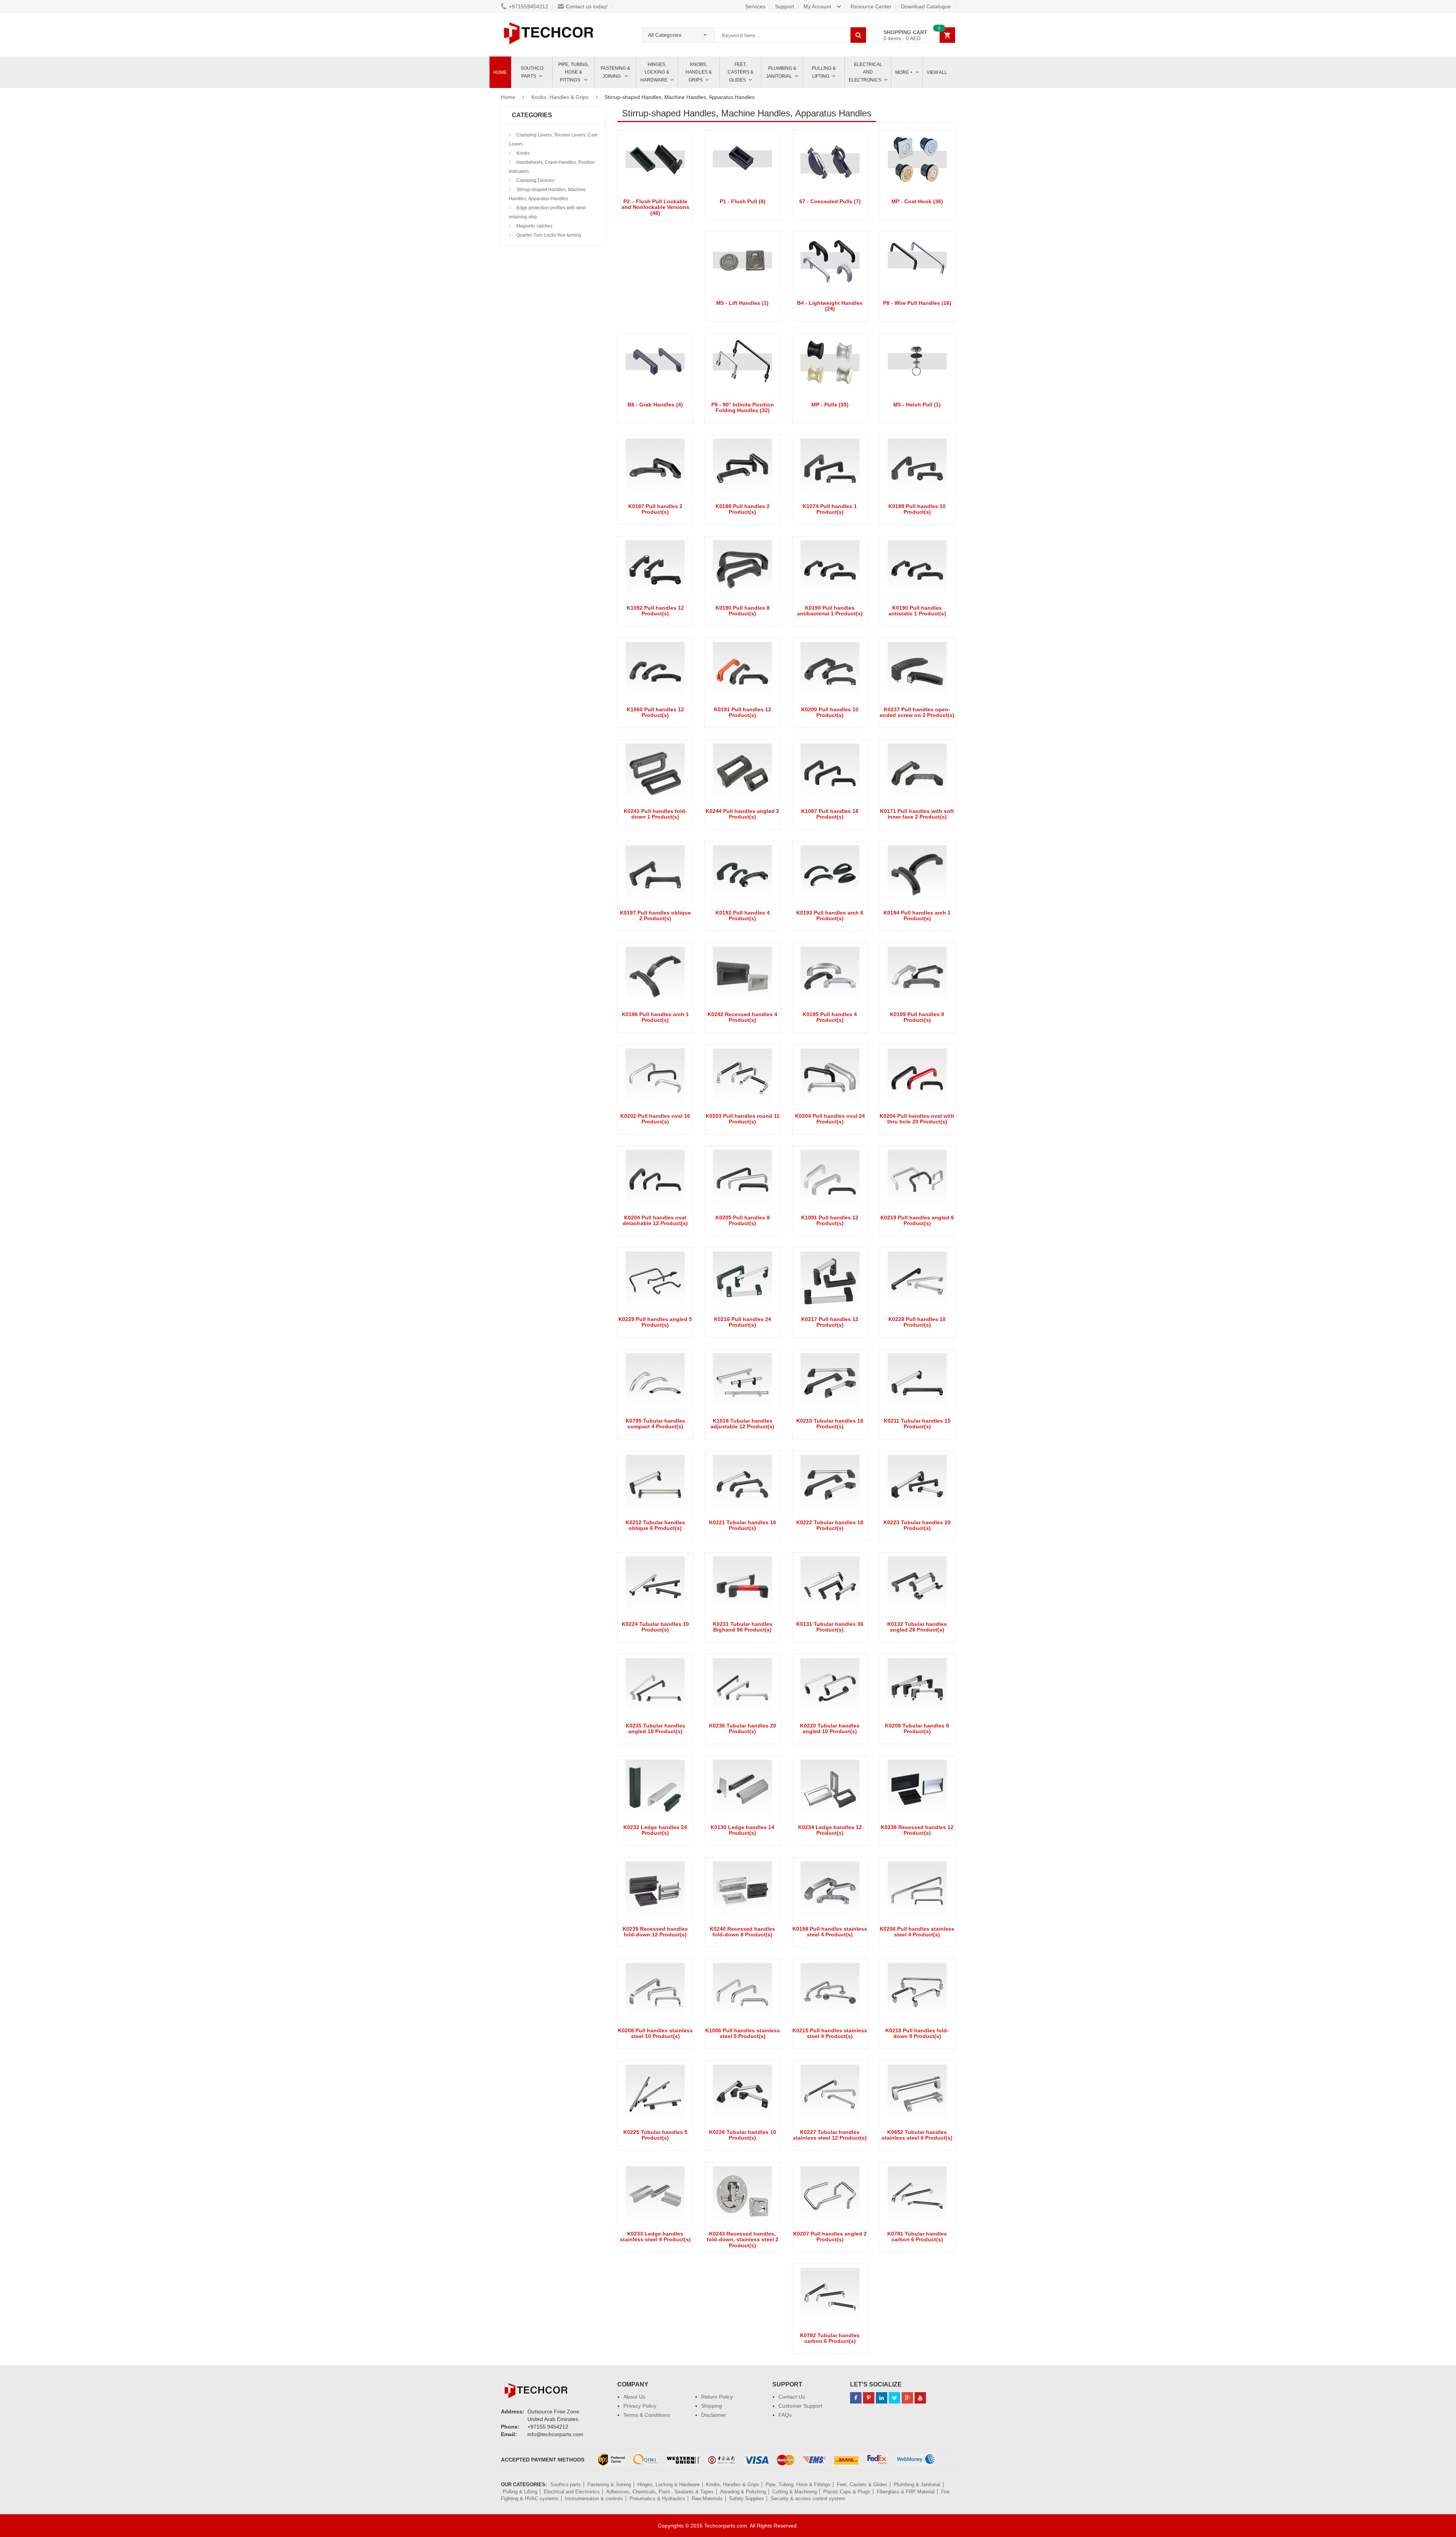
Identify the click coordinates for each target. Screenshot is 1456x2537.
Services (755, 6)
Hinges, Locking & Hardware (655, 72)
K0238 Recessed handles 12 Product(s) (917, 1830)
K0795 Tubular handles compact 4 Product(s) (655, 1424)
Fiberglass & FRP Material (906, 2492)
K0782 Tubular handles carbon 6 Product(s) (830, 2338)
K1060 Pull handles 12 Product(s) (655, 712)
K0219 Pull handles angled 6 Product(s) (917, 1220)
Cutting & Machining (795, 2492)
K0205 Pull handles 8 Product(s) (743, 1220)
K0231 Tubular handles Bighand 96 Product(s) (743, 1627)
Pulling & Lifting (824, 72)
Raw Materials (707, 2499)
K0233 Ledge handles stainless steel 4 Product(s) (655, 2237)
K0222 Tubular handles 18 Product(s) (830, 1525)
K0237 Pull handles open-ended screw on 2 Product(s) (917, 712)
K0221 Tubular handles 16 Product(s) (743, 1525)
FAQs (785, 2415)
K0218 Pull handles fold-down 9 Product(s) (917, 2033)
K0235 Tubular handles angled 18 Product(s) (655, 1728)
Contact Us (792, 2397)
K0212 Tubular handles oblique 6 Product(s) (655, 1525)
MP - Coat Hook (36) (917, 201)
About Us (634, 2397)
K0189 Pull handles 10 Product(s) (917, 509)
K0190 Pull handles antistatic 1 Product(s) (917, 611)
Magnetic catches (534, 226)
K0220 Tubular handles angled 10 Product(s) (830, 1728)
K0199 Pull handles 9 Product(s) (917, 1017)
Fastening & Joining (615, 72)
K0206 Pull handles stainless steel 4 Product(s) (917, 1932)
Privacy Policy (640, 2406)
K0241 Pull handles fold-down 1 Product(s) (655, 814)
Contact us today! (587, 6)
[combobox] (678, 33)
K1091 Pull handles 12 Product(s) (830, 1220)
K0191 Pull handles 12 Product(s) (743, 712)
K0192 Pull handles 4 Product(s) (743, 915)
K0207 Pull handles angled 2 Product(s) (830, 2237)
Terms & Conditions (647, 2415)
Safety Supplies (747, 2499)
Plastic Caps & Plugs (847, 2492)
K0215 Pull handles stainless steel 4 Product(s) (830, 2033)
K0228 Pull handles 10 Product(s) (917, 1322)
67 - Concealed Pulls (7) (830, 201)
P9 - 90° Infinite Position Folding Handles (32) (743, 407)
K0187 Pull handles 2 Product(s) (655, 509)
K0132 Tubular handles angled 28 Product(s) (917, 1627)
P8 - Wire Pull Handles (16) (917, 303)
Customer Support (800, 2406)
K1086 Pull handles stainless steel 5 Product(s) (743, 2033)
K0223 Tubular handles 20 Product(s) (917, 1525)
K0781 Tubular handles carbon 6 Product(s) (917, 2237)
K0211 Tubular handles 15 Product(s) (917, 1424)
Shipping (712, 2406)
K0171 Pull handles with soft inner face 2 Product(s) (917, 814)
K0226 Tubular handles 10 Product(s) (743, 2135)
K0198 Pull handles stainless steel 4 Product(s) (830, 1932)
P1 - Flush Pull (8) (743, 201)
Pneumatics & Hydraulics (657, 2499)
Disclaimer (714, 2415)
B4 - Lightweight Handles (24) (830, 306)
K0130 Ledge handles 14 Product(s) (742, 1830)
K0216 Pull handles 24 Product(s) (743, 1322)
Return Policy (717, 2397)
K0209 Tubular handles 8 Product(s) (917, 1728)
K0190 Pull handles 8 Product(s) (743, 611)
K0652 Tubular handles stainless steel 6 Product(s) (917, 2135)
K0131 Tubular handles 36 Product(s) (830, 1627)
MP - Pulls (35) (830, 405)
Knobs (522, 153)
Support (784, 6)
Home (500, 72)
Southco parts (532, 72)
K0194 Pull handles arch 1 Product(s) (917, 915)
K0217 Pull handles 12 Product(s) (830, 1322)
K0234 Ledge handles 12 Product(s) (830, 1830)
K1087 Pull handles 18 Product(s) (830, 814)
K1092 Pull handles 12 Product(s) (655, 611)
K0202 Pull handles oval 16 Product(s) (655, 1119)
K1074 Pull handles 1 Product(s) (830, 509)
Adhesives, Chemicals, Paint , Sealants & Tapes (660, 2492)
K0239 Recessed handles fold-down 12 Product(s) (655, 1932)
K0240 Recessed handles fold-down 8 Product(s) (742, 1932)
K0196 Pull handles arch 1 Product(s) (655, 1017)
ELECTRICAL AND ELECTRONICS (865, 72)
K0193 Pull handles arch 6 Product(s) (830, 915)
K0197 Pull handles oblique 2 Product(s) (655, 915)
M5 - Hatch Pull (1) (917, 405)
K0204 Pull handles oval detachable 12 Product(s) (655, 1220)
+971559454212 (529, 6)
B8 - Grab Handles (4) (655, 405)
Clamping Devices (535, 180)
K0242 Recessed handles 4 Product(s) (742, 1017)
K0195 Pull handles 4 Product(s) (830, 1017)
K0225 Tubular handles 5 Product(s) (655, 2135)
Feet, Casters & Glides (741, 72)
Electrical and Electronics (572, 2492)
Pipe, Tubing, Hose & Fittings (573, 72)
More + (904, 72)
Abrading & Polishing (743, 2492)
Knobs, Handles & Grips (699, 72)
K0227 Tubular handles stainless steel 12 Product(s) (830, 2135)
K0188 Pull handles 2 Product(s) (743, 509)
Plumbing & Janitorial (781, 72)
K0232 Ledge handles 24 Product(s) (655, 1830)
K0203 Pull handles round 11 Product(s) (743, 1119)
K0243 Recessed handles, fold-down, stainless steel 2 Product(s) (743, 2240)
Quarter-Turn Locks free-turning (548, 235)
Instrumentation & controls (594, 2499)
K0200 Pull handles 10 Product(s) (830, 712)
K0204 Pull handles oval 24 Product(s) (830, 1119)
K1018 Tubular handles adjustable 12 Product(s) (742, 1424)
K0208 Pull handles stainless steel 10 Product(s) (655, 2033)
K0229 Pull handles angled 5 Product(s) (655, 1322)
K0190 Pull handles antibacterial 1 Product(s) (830, 611)
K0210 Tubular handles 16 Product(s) (830, 1424)
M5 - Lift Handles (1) (742, 303)
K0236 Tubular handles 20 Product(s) (743, 1728)
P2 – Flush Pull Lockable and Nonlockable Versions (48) (655, 207)
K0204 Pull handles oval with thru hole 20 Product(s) (917, 1119)
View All (937, 72)
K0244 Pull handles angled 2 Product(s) (742, 814)
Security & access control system (808, 2499)
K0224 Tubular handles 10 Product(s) (655, 1627)
